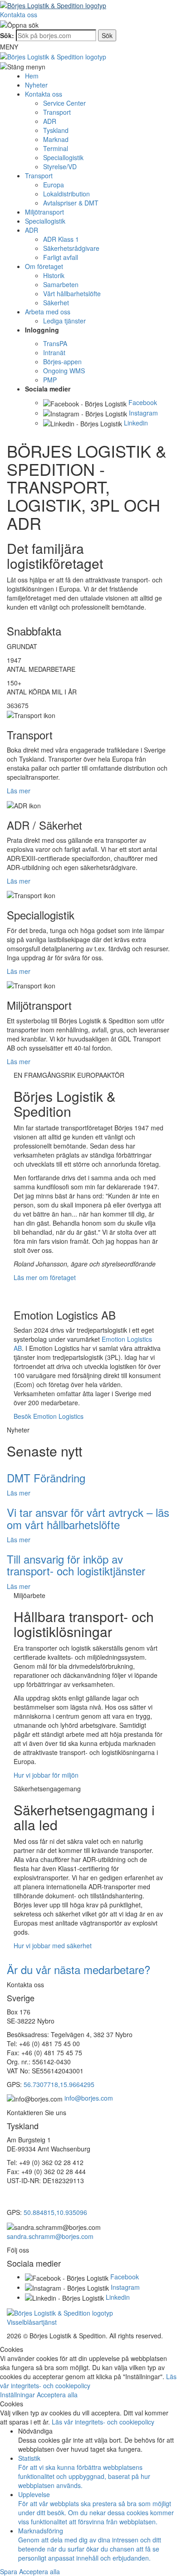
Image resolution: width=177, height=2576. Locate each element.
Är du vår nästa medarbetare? (79, 1969)
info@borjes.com (89, 2098)
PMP (50, 380)
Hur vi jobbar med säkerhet (53, 1945)
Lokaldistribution (66, 194)
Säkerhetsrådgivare (71, 248)
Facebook (143, 402)
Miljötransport (44, 212)
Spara (10, 2571)
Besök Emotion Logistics (49, 1416)
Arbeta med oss (48, 312)
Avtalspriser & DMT (71, 203)
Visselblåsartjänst (32, 2322)
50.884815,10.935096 (55, 2212)
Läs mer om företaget (45, 1277)
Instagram (143, 413)
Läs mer (19, 791)
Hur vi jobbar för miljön (46, 1775)
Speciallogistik (63, 157)
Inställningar (18, 2395)
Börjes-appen (62, 362)
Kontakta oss (19, 15)
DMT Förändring (46, 1478)
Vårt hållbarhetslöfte (72, 293)
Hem (32, 76)
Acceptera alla (57, 2395)
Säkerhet (56, 303)
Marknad (56, 139)
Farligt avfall (61, 257)
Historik (54, 275)
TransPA (55, 343)
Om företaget (44, 266)
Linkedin (136, 423)
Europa (54, 185)
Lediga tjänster (64, 321)
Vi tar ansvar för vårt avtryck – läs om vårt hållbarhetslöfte (88, 1518)
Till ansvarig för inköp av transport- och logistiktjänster (76, 1565)
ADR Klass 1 (61, 239)
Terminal (56, 148)
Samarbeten (61, 284)
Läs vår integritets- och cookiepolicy (88, 2381)
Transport (57, 112)
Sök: (7, 35)
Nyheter (36, 85)
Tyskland (56, 130)
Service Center (64, 103)
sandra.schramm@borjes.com (50, 2236)
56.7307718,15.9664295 (59, 2084)
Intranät (54, 352)
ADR (50, 121)
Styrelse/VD (60, 166)
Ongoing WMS (64, 371)
